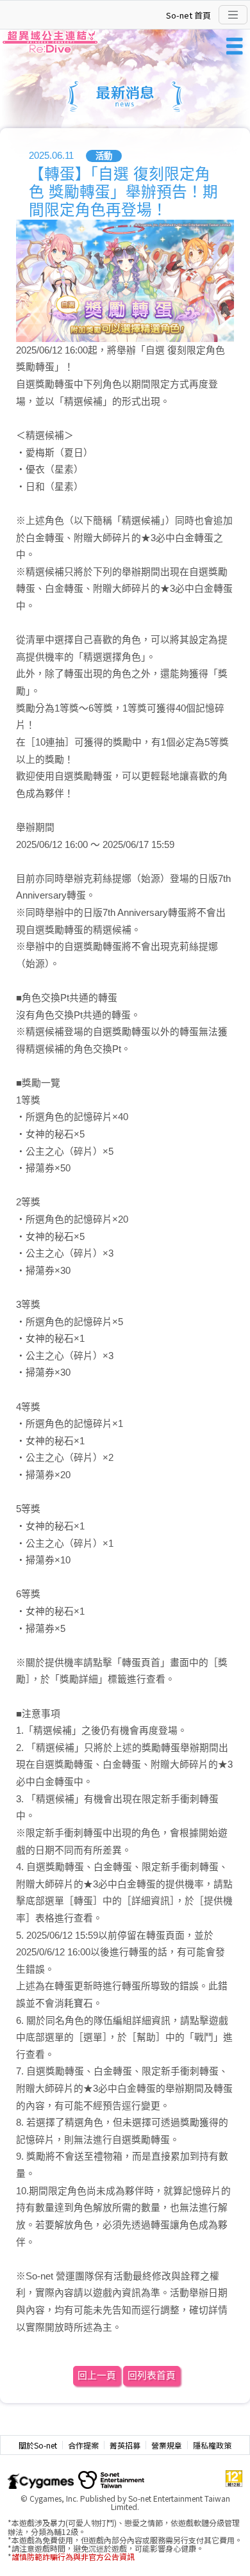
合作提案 (83, 2445)
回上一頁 (97, 2376)
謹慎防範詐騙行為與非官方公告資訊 (73, 2556)
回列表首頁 (152, 2376)
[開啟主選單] (233, 15)
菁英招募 (125, 2445)
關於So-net (38, 2445)
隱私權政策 (212, 2445)
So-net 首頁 (188, 15)
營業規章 (167, 2445)
